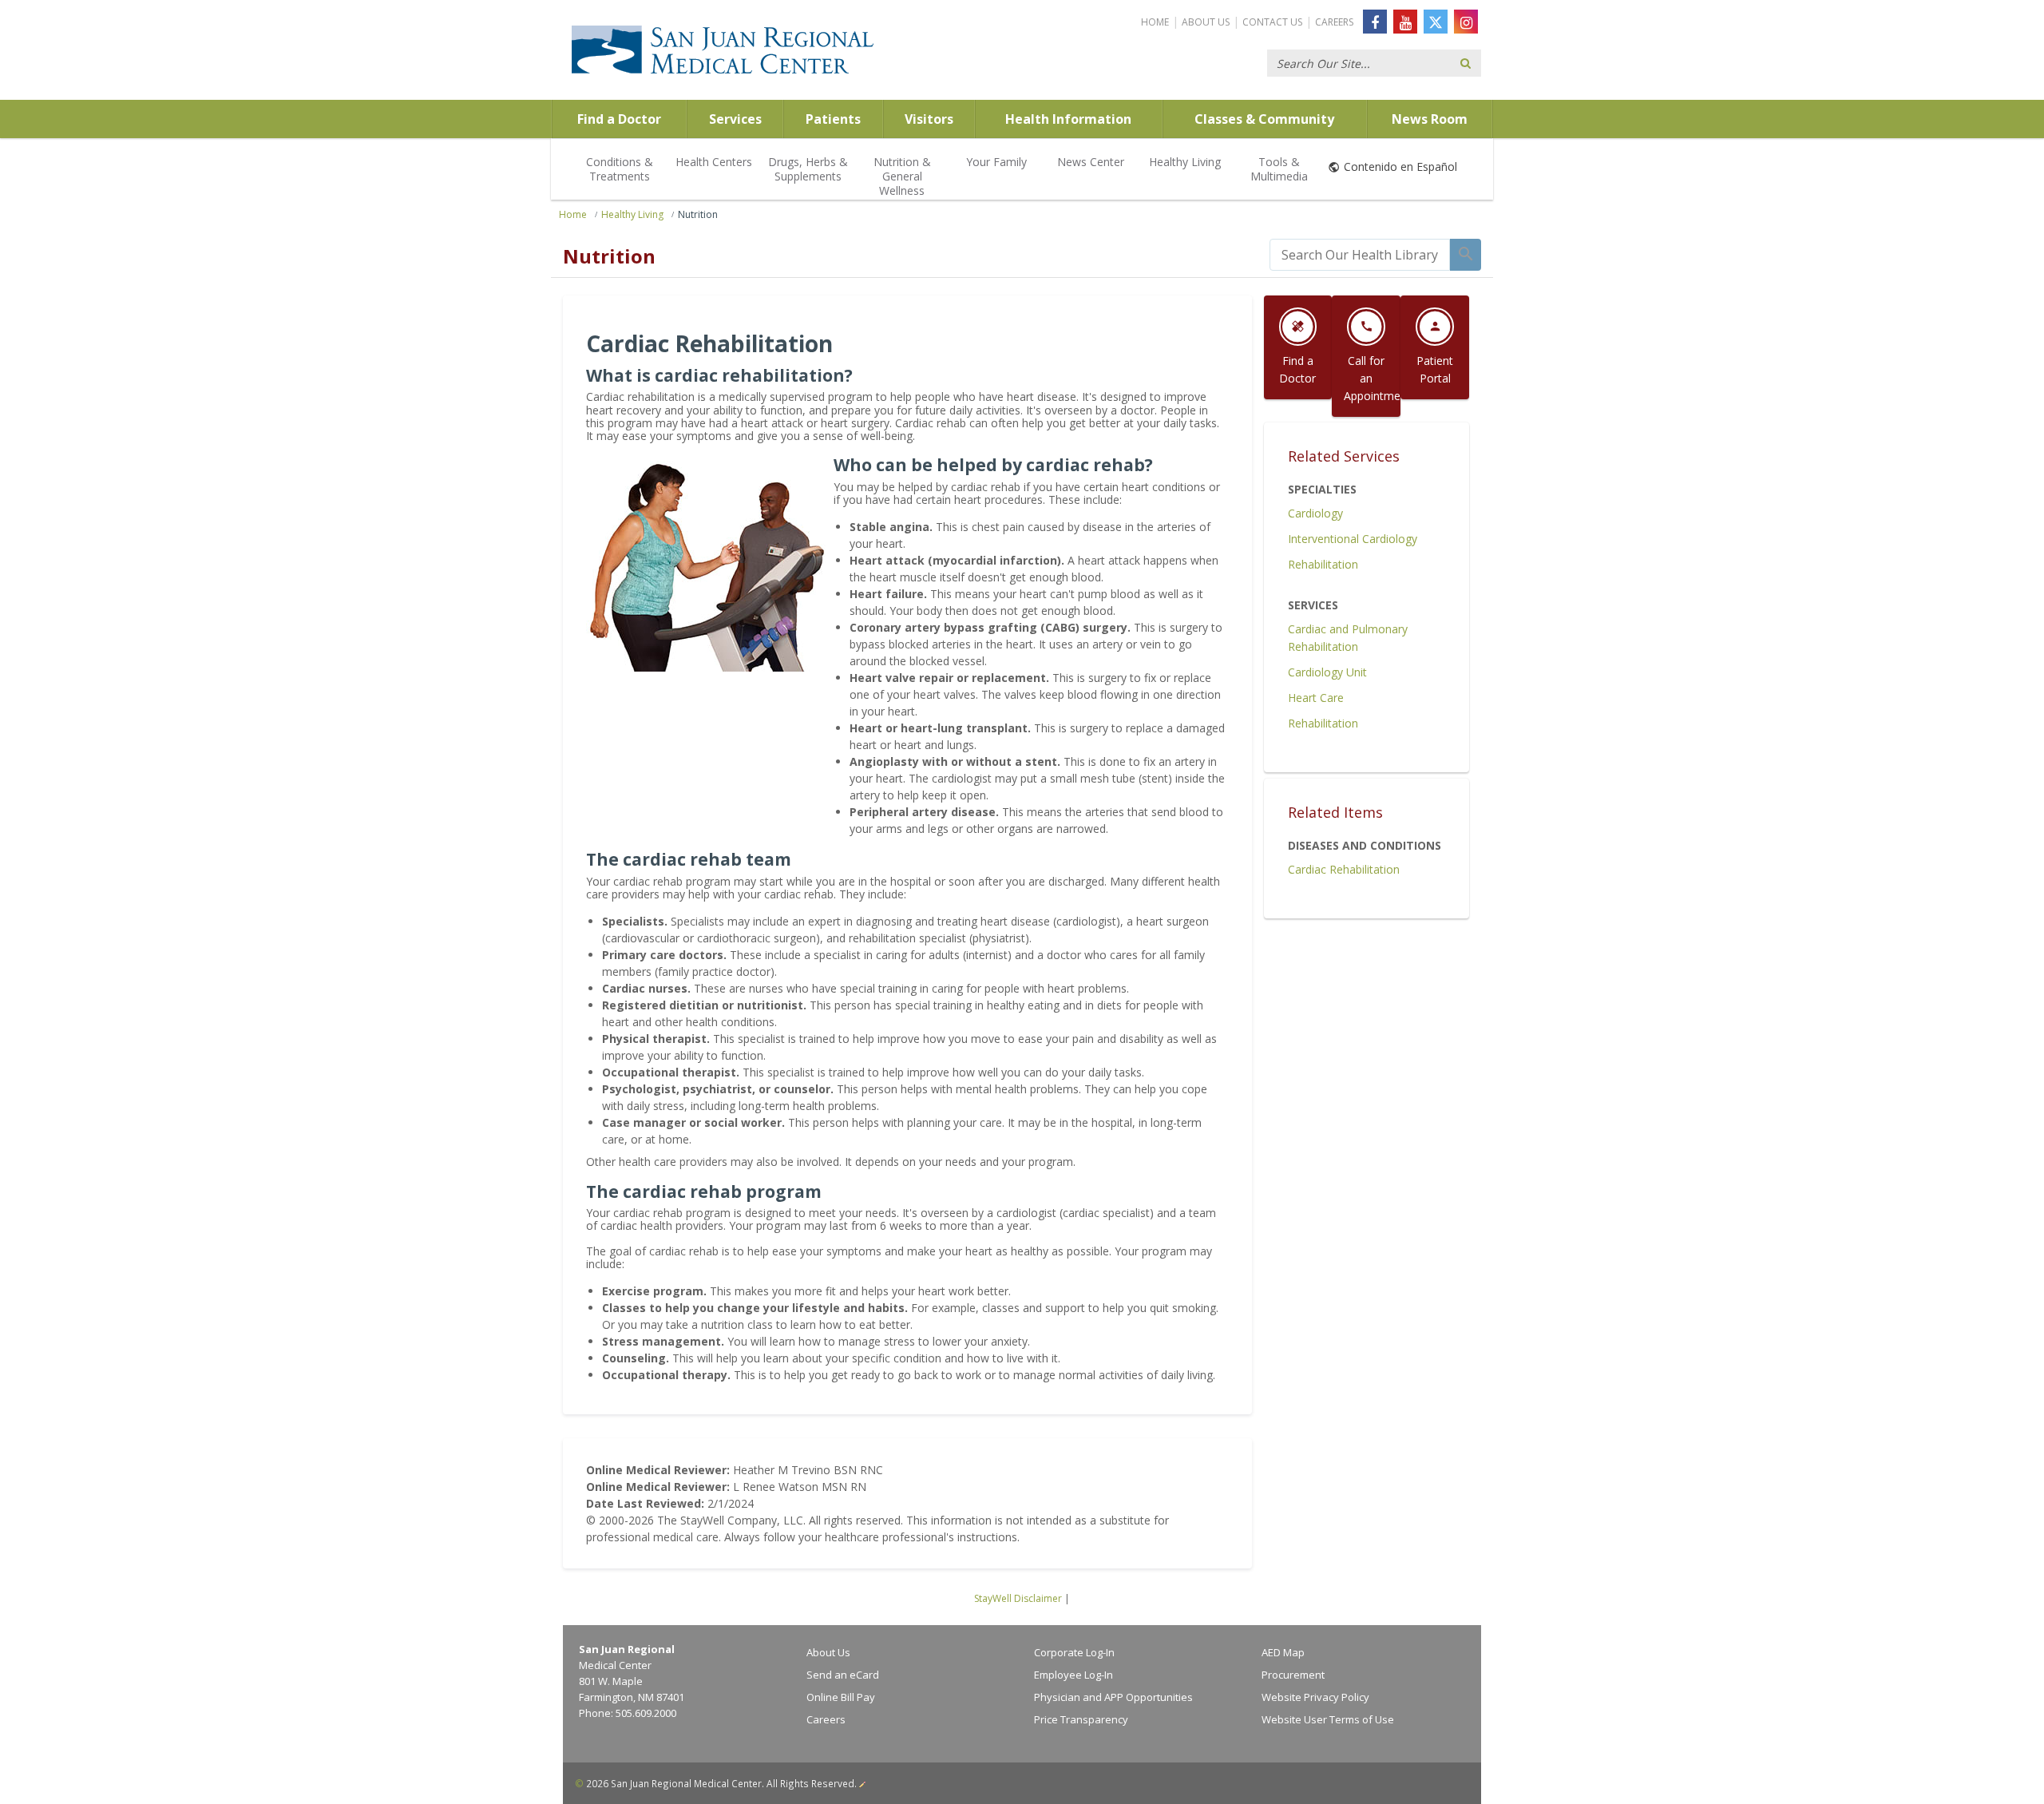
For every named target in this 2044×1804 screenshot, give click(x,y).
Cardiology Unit (1327, 672)
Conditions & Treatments (620, 169)
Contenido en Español (1400, 167)
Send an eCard (843, 1675)
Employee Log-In (1073, 1675)
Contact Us (1272, 22)
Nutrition (698, 214)
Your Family (996, 162)
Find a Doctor (619, 119)
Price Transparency (1081, 1719)
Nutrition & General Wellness (902, 176)
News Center (1091, 162)
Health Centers (714, 162)
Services (735, 119)
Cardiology (1315, 513)
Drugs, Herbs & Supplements (808, 169)
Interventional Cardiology (1353, 539)
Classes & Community (1264, 119)
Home (1155, 22)
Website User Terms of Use (1328, 1719)
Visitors (929, 119)
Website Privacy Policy (1315, 1697)
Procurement (1293, 1675)
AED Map (1283, 1652)
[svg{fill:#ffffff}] (1436, 22)
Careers (1334, 22)
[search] (1360, 255)
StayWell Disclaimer (1018, 1598)
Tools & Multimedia (1279, 169)
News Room (1430, 119)
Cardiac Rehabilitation (1344, 869)
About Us (1206, 22)
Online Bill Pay (841, 1697)
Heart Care (1316, 698)
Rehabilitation (1323, 564)
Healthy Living (1185, 162)
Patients (833, 119)
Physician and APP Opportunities (1113, 1697)
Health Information (1068, 119)
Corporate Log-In (1074, 1652)
